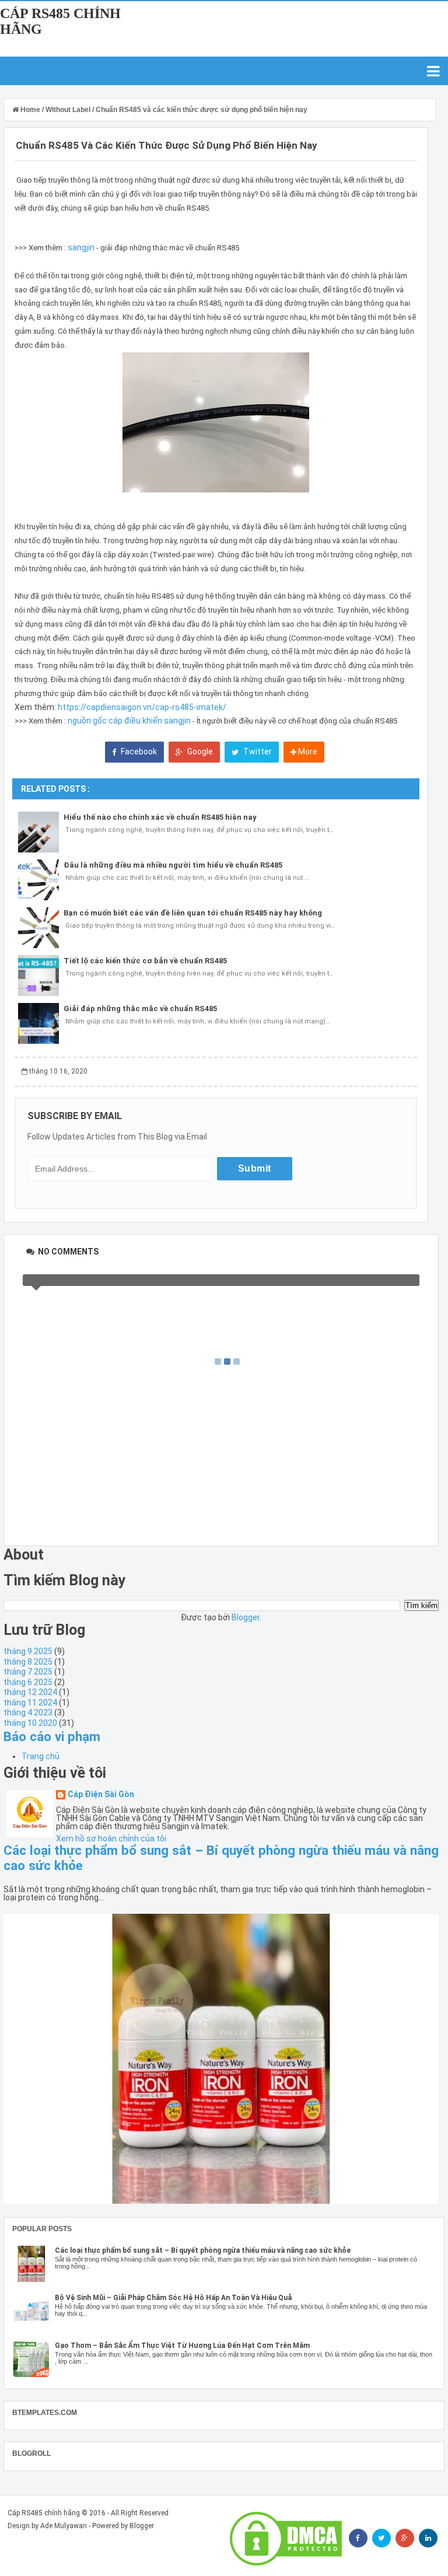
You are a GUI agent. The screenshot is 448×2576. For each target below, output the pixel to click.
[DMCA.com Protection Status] (286, 2539)
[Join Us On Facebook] (358, 2538)
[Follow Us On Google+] (405, 2538)
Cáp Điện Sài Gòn (101, 1794)
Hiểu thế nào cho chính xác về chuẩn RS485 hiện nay (160, 817)
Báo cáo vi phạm (52, 1736)
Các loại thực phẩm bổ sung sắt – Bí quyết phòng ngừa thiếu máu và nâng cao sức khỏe (203, 2250)
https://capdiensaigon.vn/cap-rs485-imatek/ (142, 707)
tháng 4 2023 (28, 1712)
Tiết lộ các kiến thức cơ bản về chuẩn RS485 (145, 961)
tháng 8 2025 (28, 1662)
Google (199, 752)
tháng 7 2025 (28, 1672)
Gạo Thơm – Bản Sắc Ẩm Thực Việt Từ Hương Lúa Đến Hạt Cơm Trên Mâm (182, 2346)
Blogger (246, 1617)
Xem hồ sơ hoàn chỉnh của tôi (111, 1838)
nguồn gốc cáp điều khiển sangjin (129, 721)
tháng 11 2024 (30, 1703)
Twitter (257, 752)
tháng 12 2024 (30, 1692)
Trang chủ (41, 1756)
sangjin (81, 247)
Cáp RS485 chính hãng (44, 2513)
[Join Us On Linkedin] (428, 2538)
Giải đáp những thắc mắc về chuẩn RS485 (140, 1009)
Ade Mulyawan (64, 2526)
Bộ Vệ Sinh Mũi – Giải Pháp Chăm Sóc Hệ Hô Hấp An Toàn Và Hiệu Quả (173, 2298)
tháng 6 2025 (28, 1682)
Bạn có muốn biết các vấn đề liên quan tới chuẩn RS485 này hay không (193, 913)
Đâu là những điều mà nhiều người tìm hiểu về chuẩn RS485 (173, 865)
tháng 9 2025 (28, 1651)
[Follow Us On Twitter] (381, 2538)
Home (30, 110)
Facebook (138, 752)
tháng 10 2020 (30, 1723)
